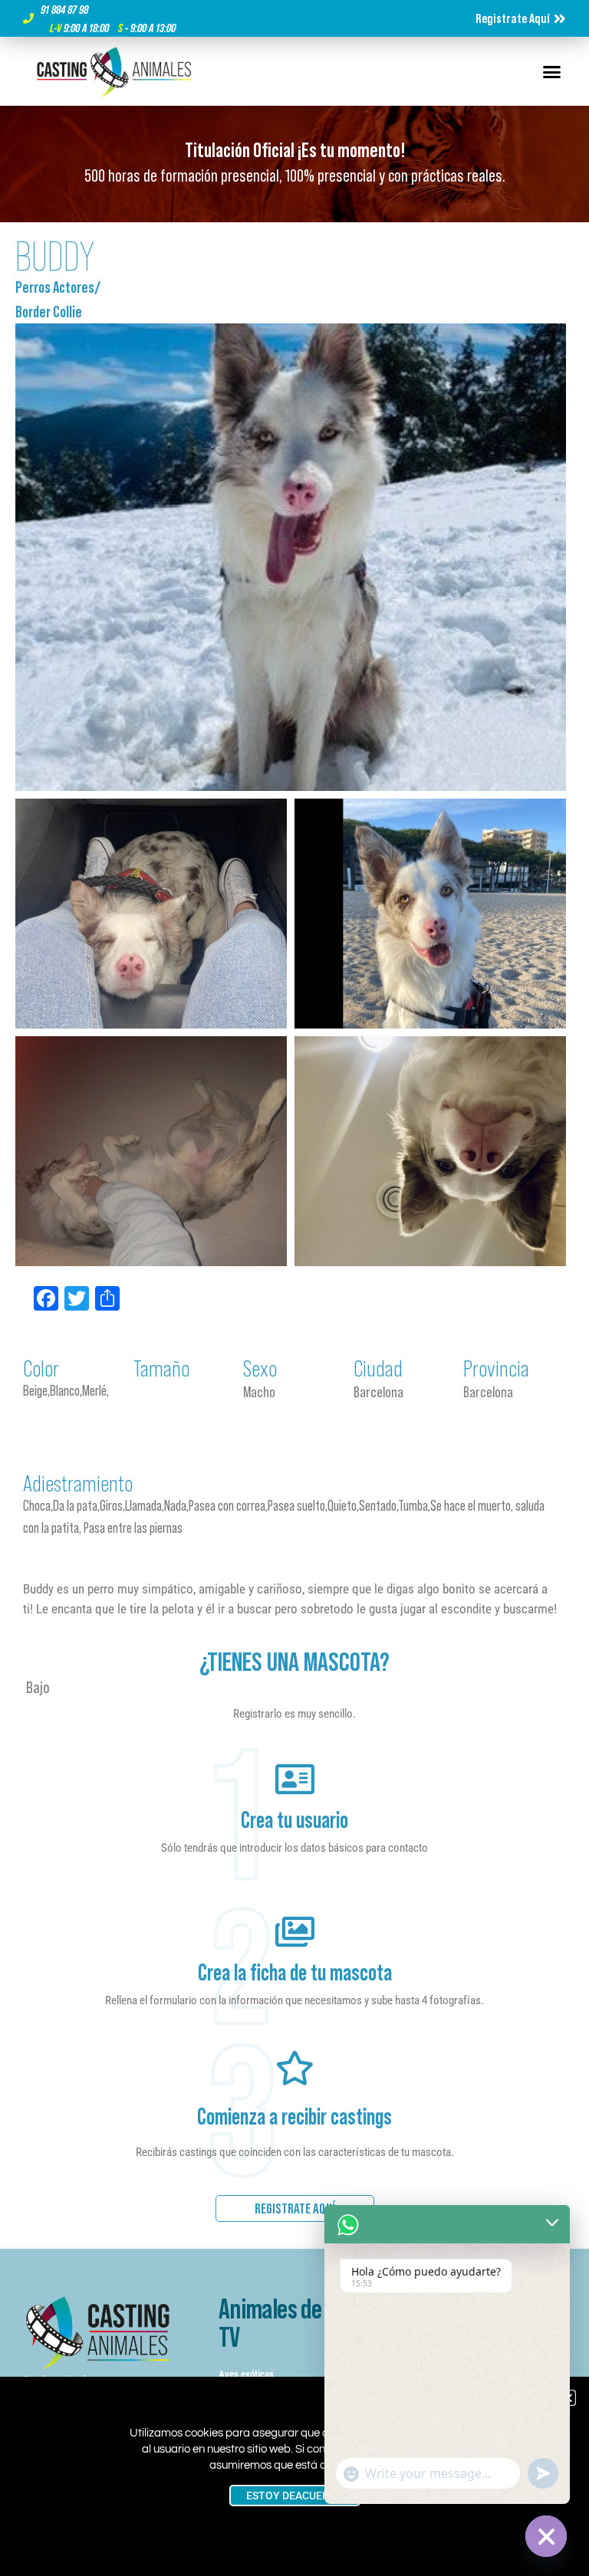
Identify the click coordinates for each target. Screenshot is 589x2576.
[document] (294, 1288)
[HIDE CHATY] (546, 2536)
